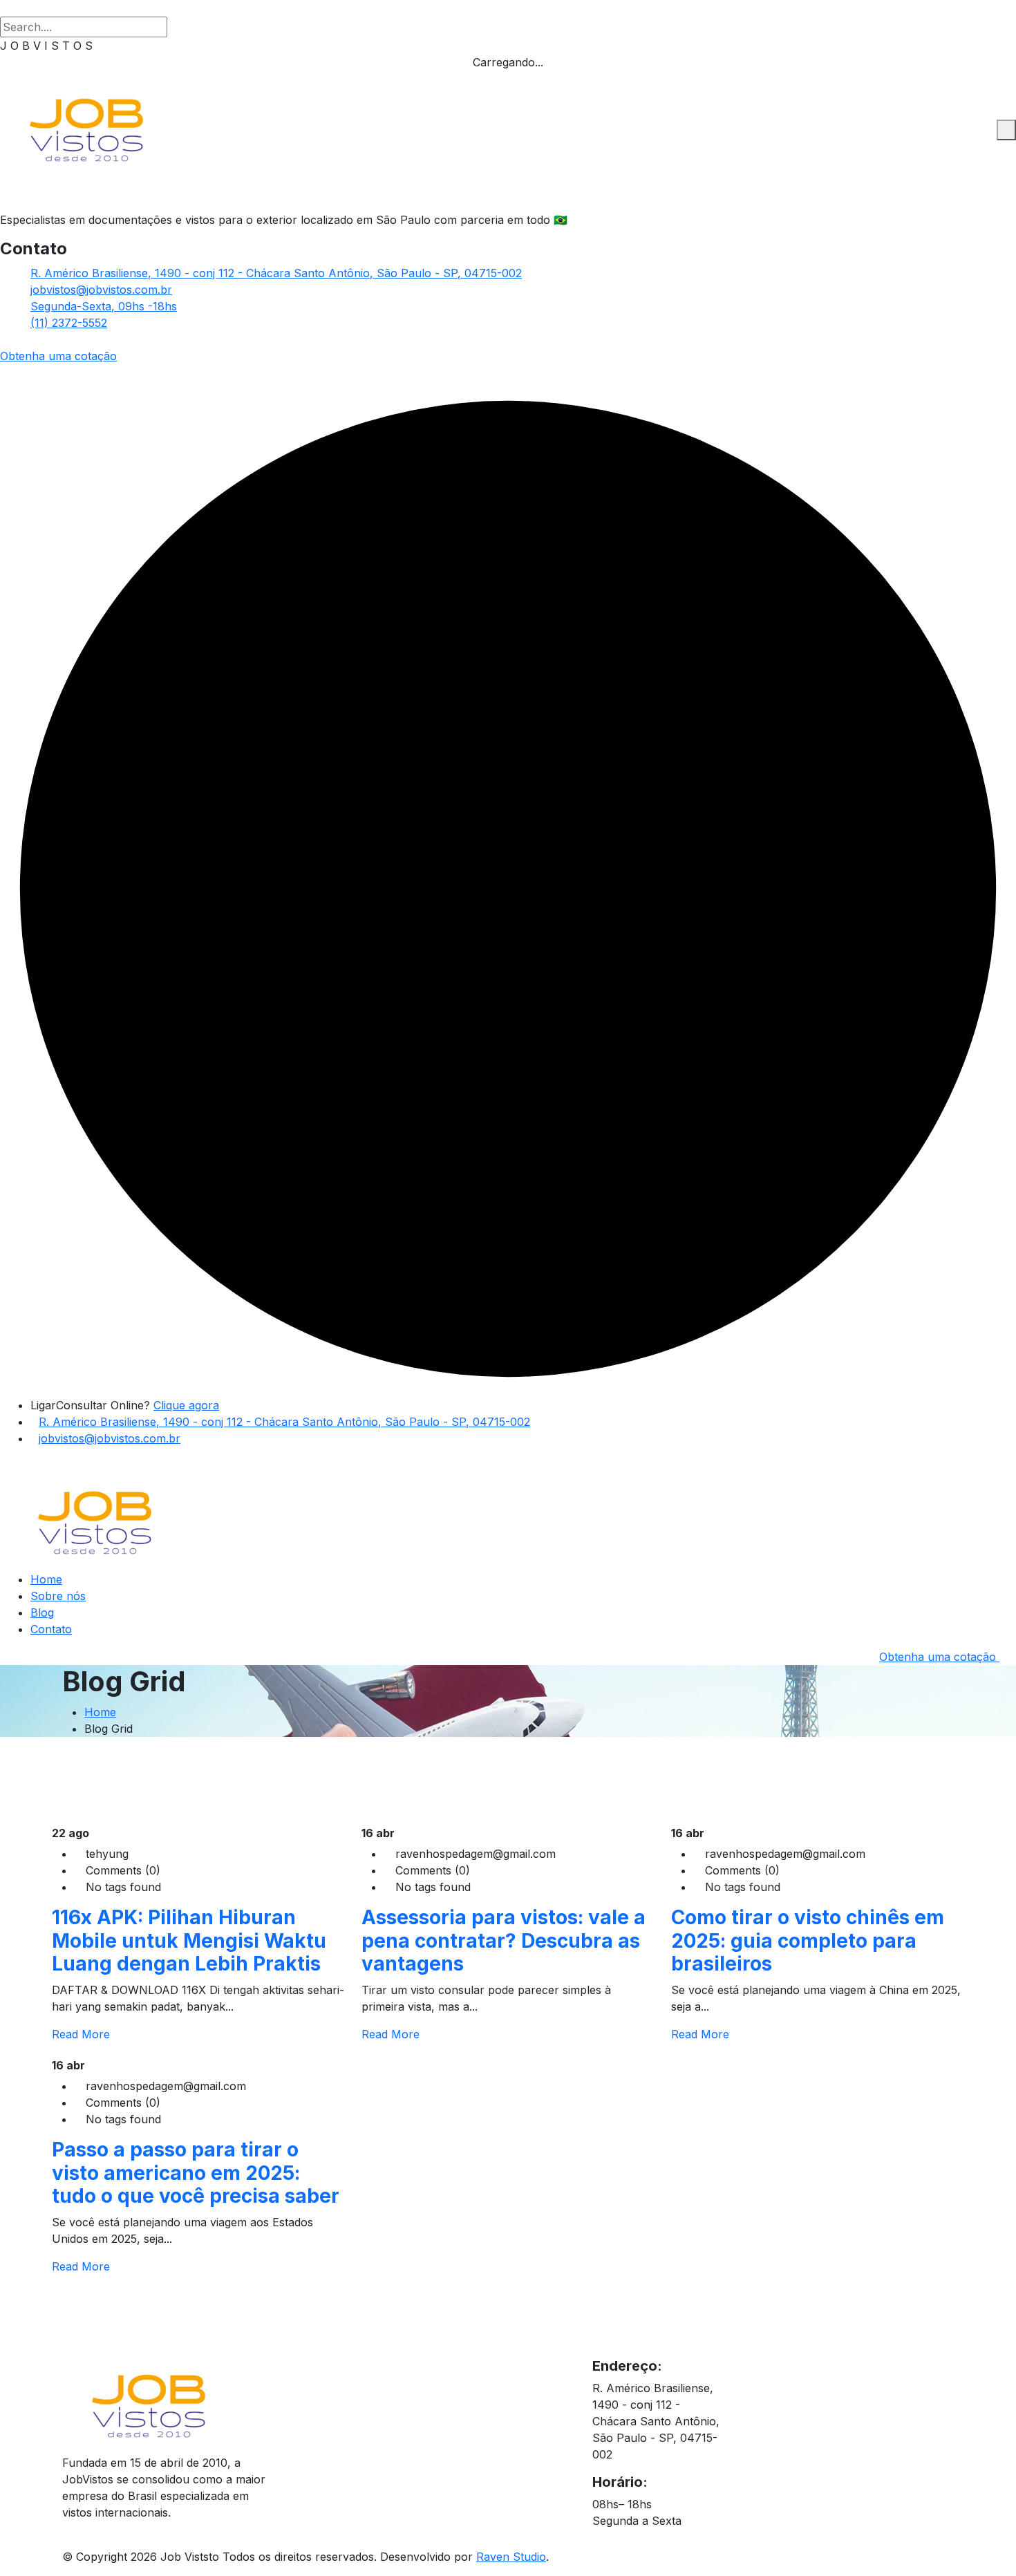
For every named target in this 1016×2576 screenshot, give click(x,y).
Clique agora (186, 1405)
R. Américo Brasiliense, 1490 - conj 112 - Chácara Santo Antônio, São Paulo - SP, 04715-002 (276, 273)
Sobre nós (58, 1596)
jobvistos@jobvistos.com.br (101, 290)
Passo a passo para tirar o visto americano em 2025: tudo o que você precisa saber (196, 2173)
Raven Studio (511, 2557)
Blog (42, 1613)
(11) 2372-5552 (69, 323)
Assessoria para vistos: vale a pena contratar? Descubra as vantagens (504, 1940)
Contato (51, 1629)
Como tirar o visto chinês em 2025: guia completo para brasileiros (808, 1940)
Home (46, 1579)
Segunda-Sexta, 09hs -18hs (104, 306)
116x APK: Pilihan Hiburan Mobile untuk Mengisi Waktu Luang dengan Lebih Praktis (189, 1940)
